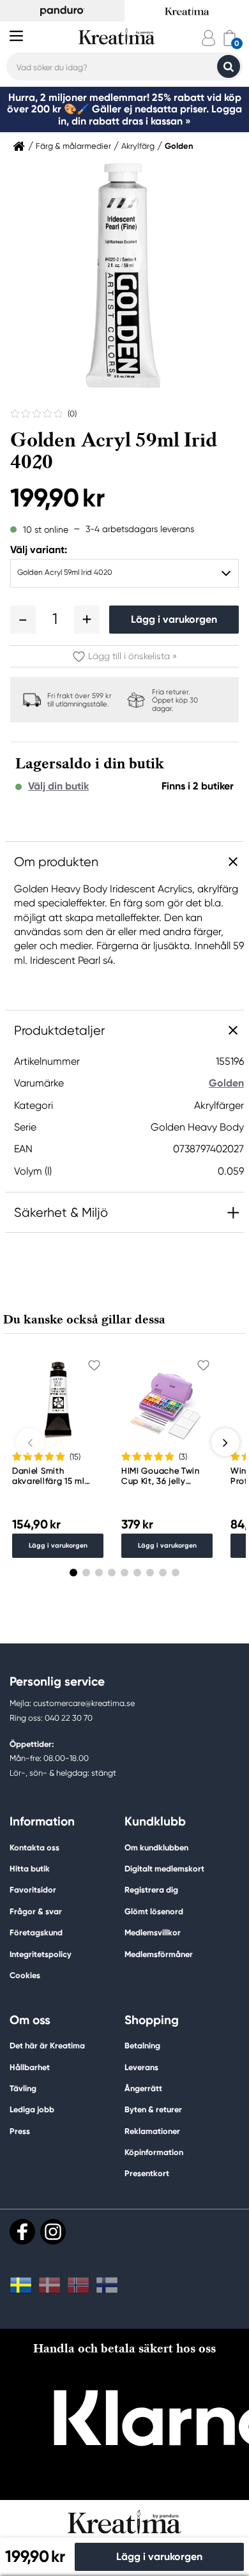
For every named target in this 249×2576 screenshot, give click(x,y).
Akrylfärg (138, 146)
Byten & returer (153, 2109)
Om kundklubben (156, 1848)
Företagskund (36, 1932)
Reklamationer (152, 2131)
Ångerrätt (143, 2088)
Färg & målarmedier (73, 146)
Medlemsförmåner (159, 1954)
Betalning (142, 2046)
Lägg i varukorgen (174, 619)
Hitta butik (30, 1869)
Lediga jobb (32, 2109)
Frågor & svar (36, 1911)
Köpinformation (154, 2152)
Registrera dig (151, 1890)
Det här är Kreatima (47, 2046)
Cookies (25, 1976)
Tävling (23, 2088)
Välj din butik (58, 786)
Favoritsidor (33, 1890)
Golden (179, 146)
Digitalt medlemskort (164, 1869)
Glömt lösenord (154, 1911)
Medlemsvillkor (153, 1932)
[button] (23, 620)
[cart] (230, 38)
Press (20, 2131)
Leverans (141, 2067)
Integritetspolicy (41, 1954)
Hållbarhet (30, 2067)
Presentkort (147, 2173)
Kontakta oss (34, 1848)
